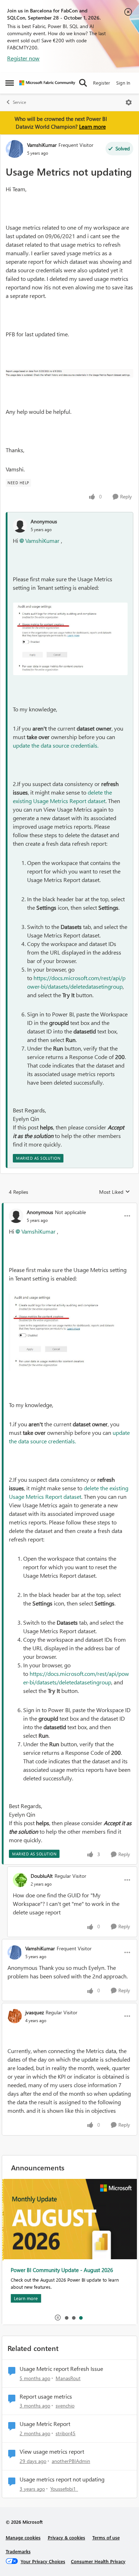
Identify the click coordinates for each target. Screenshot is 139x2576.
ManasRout (68, 2378)
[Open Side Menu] (10, 83)
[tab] (66, 2318)
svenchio (65, 2406)
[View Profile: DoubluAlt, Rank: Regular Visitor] (20, 1880)
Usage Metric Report (45, 2424)
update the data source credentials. (56, 745)
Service (19, 102)
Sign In (123, 83)
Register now (23, 58)
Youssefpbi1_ (64, 2489)
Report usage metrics (46, 2396)
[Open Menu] (129, 102)
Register (102, 83)
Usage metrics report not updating (62, 2479)
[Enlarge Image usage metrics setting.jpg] (70, 639)
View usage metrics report (52, 2452)
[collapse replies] (69, 1206)
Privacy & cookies (66, 2537)
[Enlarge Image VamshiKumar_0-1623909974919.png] (69, 373)
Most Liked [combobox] (115, 1192)
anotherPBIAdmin (71, 2461)
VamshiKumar (42, 145)
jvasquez (35, 2012)
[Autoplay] (58, 2318)
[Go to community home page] (47, 83)
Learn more (92, 127)
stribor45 (66, 2433)
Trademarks (18, 2551)
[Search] (83, 83)
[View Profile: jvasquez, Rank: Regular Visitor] (15, 2016)
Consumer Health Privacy (98, 2561)
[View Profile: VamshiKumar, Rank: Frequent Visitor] (15, 149)
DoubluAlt (42, 1876)
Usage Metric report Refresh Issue (61, 2369)
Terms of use (106, 2537)
